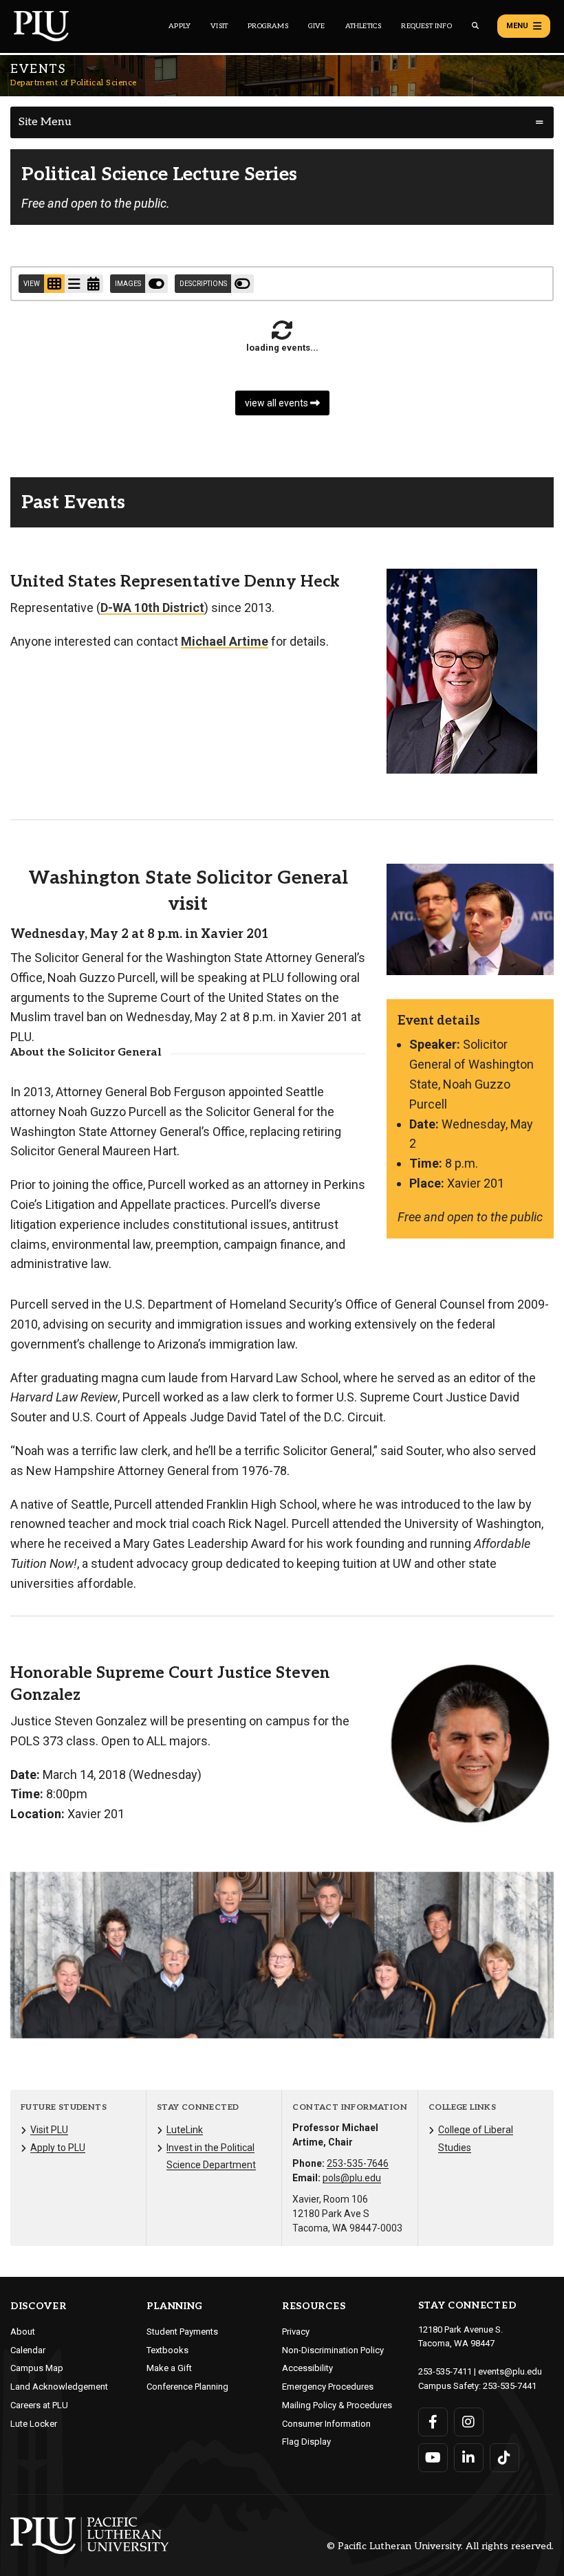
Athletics (364, 26)
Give (317, 26)
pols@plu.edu (352, 2178)
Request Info (426, 26)
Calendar (28, 2350)
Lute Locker (34, 2424)
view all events (278, 403)
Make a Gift (169, 2368)
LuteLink (185, 2130)
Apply (180, 26)
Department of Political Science (74, 83)
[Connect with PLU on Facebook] (433, 2422)
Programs (268, 26)
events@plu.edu (510, 2371)
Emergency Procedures (328, 2387)
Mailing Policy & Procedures (337, 2405)
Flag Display (306, 2442)
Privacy (296, 2332)
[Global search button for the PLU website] (475, 26)
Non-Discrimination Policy (333, 2350)
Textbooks (167, 2350)
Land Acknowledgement (59, 2387)
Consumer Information (326, 2424)
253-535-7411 (445, 2371)
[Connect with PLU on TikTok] (505, 2458)
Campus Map (37, 2368)
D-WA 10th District (152, 608)
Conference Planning (187, 2387)
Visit (219, 26)
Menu (517, 26)
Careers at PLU (39, 2405)
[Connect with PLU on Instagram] (469, 2422)
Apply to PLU (58, 2148)
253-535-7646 (358, 2163)
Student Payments (182, 2332)
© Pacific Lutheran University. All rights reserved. (440, 2547)
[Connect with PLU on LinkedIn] (469, 2458)
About (23, 2332)
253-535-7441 (510, 2386)
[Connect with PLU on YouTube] (433, 2458)
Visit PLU (49, 2130)
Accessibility (307, 2368)
